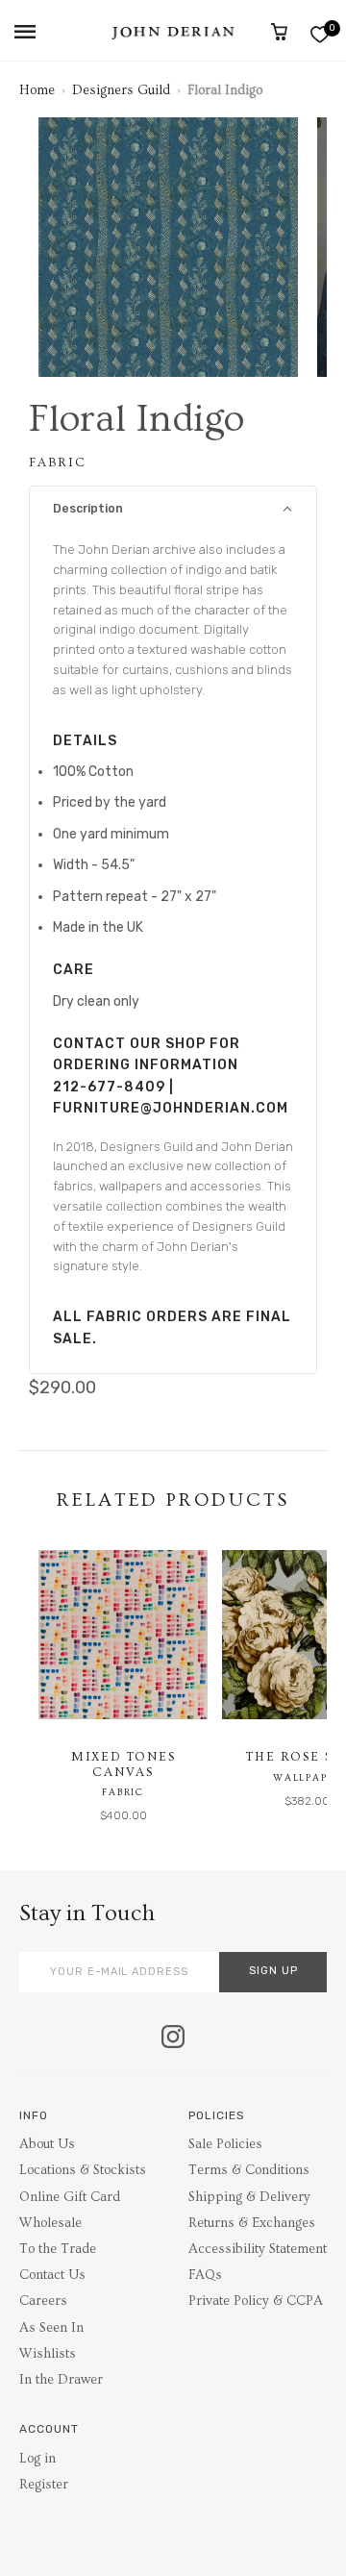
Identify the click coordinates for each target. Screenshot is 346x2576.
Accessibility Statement (258, 2249)
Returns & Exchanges (252, 2223)
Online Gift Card (70, 2197)
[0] (320, 34)
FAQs (205, 2275)
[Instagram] (173, 2038)
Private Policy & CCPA (256, 2301)
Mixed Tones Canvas (124, 1764)
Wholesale (50, 2223)
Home (37, 90)
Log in (37, 2459)
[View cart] (279, 32)
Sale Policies (225, 2144)
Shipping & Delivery (249, 2197)
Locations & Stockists (83, 2170)
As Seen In (51, 2328)
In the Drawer (61, 2380)
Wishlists (48, 2354)
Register (44, 2485)
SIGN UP (273, 1971)
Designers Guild (121, 90)
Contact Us (52, 2275)
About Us (47, 2144)
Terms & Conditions (249, 2170)
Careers (43, 2301)
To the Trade (58, 2249)
